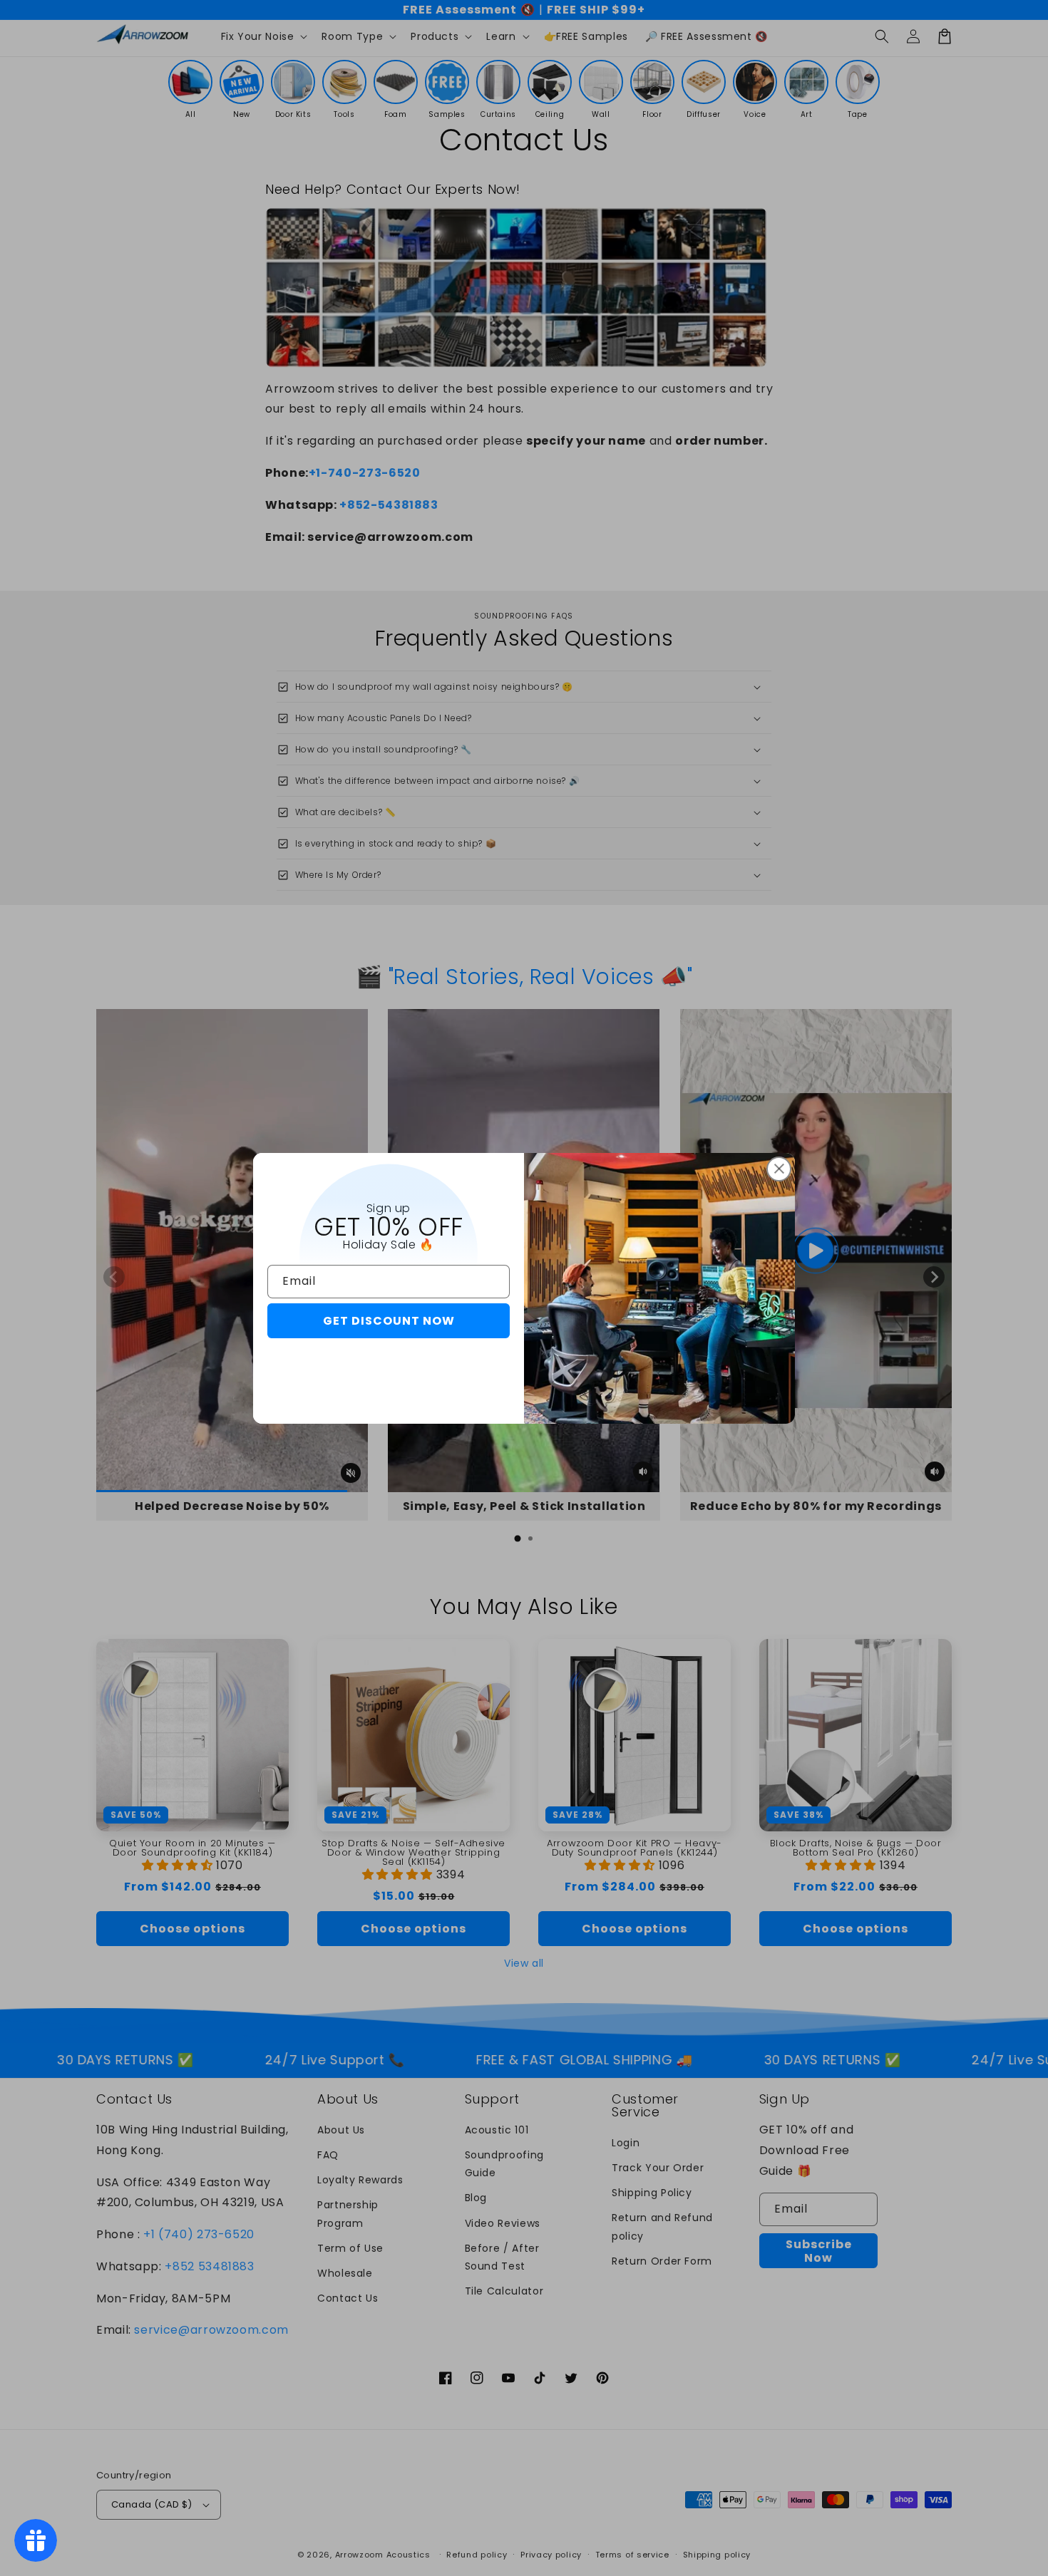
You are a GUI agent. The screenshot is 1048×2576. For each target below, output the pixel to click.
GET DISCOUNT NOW (389, 1321)
